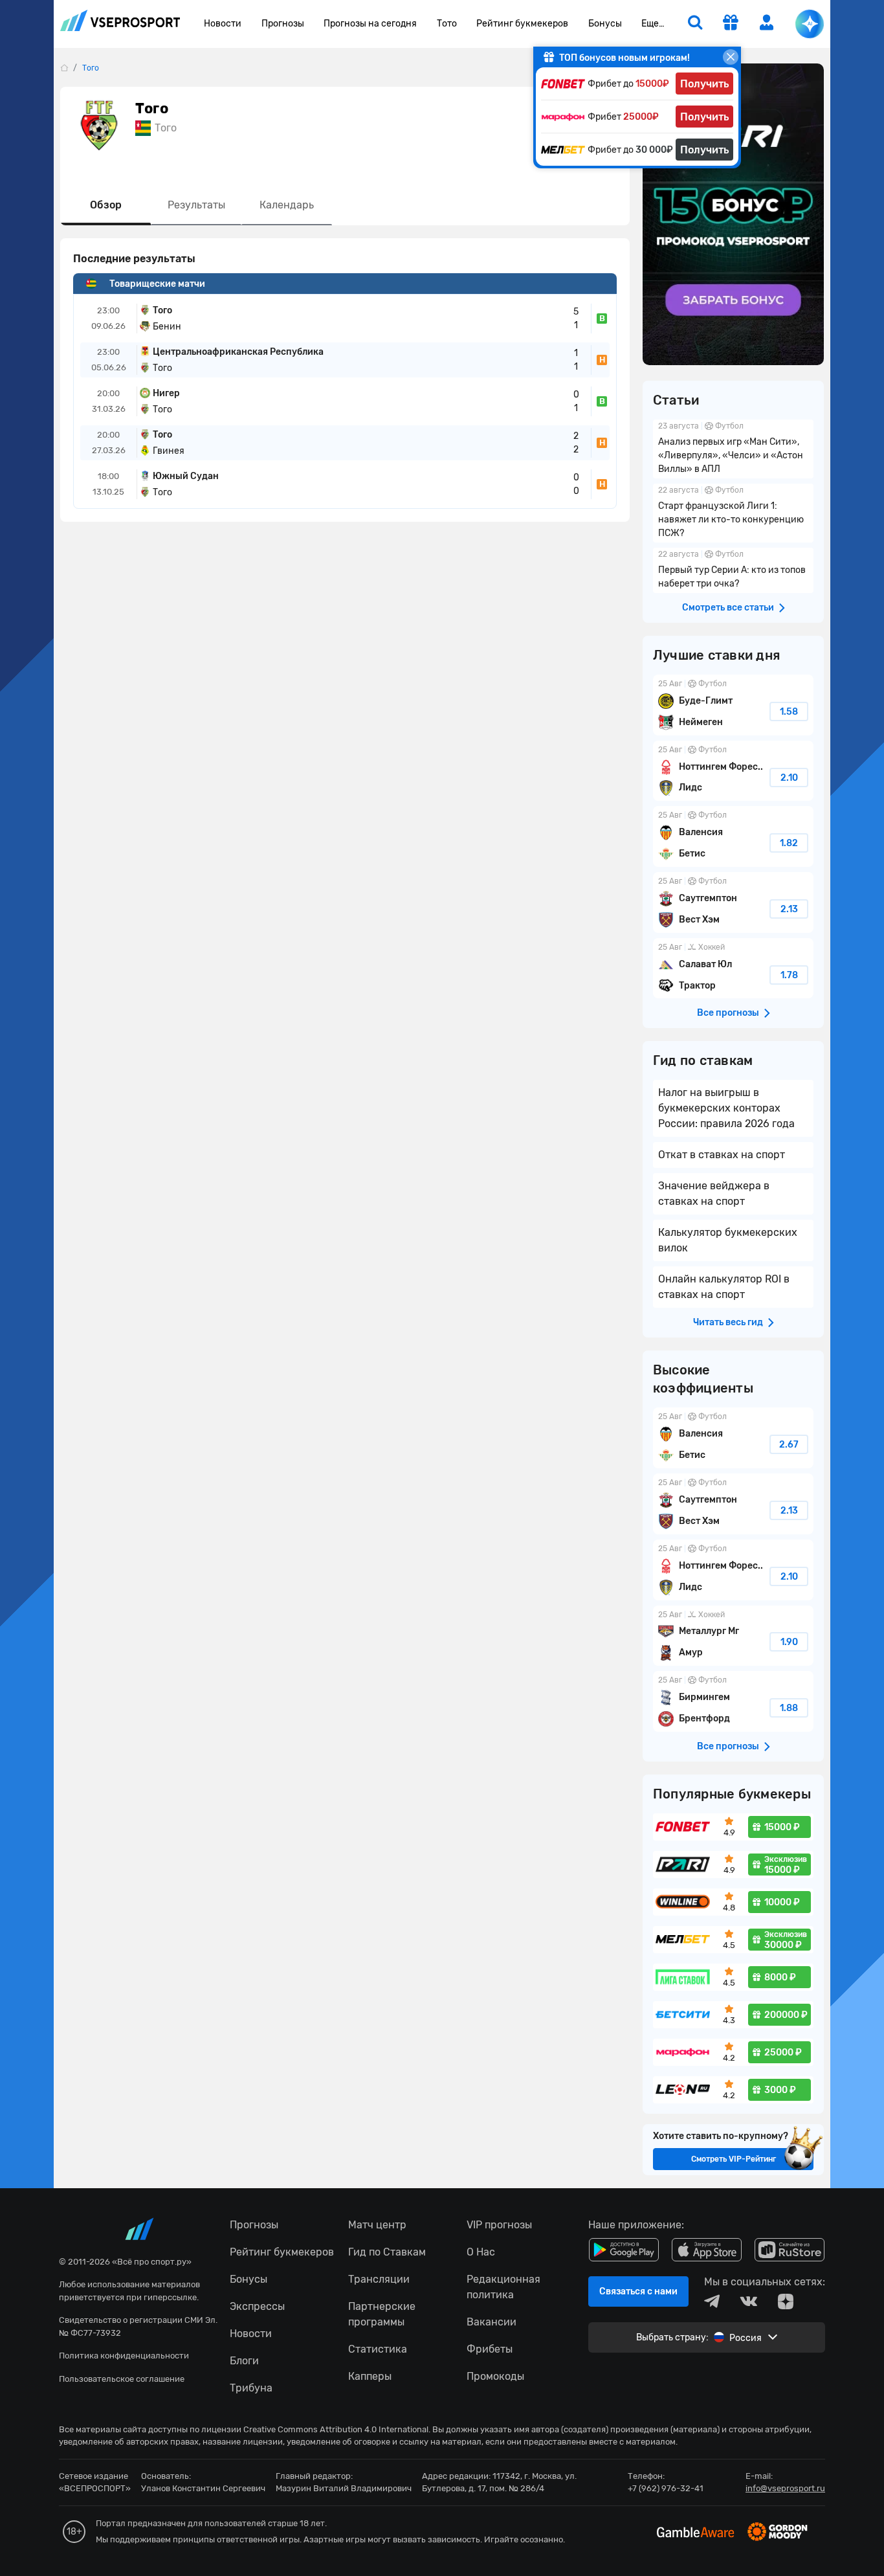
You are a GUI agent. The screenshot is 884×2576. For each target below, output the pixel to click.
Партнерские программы (382, 2314)
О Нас (481, 2252)
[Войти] (767, 22)
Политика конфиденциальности (124, 2356)
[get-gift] (731, 24)
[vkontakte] (749, 2302)
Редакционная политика (503, 2287)
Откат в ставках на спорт (722, 1155)
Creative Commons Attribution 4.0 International (336, 2429)
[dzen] (786, 2302)
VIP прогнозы (499, 2225)
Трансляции (379, 2279)
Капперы (370, 2376)
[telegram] (712, 2302)
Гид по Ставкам (387, 2252)
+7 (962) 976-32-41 (666, 2488)
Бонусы (605, 24)
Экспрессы (257, 2306)
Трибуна (251, 2388)
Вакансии (492, 2322)
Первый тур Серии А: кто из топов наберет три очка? (733, 570)
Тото (447, 24)
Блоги (244, 2361)
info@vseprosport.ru (785, 2488)
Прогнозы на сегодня (370, 24)
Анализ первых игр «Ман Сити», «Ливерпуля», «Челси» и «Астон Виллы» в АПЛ (733, 449)
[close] (731, 57)
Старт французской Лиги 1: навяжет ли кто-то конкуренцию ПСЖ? (733, 513)
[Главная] (64, 68)
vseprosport (120, 24)
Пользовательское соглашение (122, 2379)
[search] (695, 24)
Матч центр (377, 2225)
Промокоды (495, 2376)
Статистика (378, 2349)
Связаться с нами (638, 2291)
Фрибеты (490, 2349)
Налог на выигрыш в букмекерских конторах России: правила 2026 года (726, 1108)
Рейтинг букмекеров (522, 24)
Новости (223, 24)
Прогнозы (283, 24)
